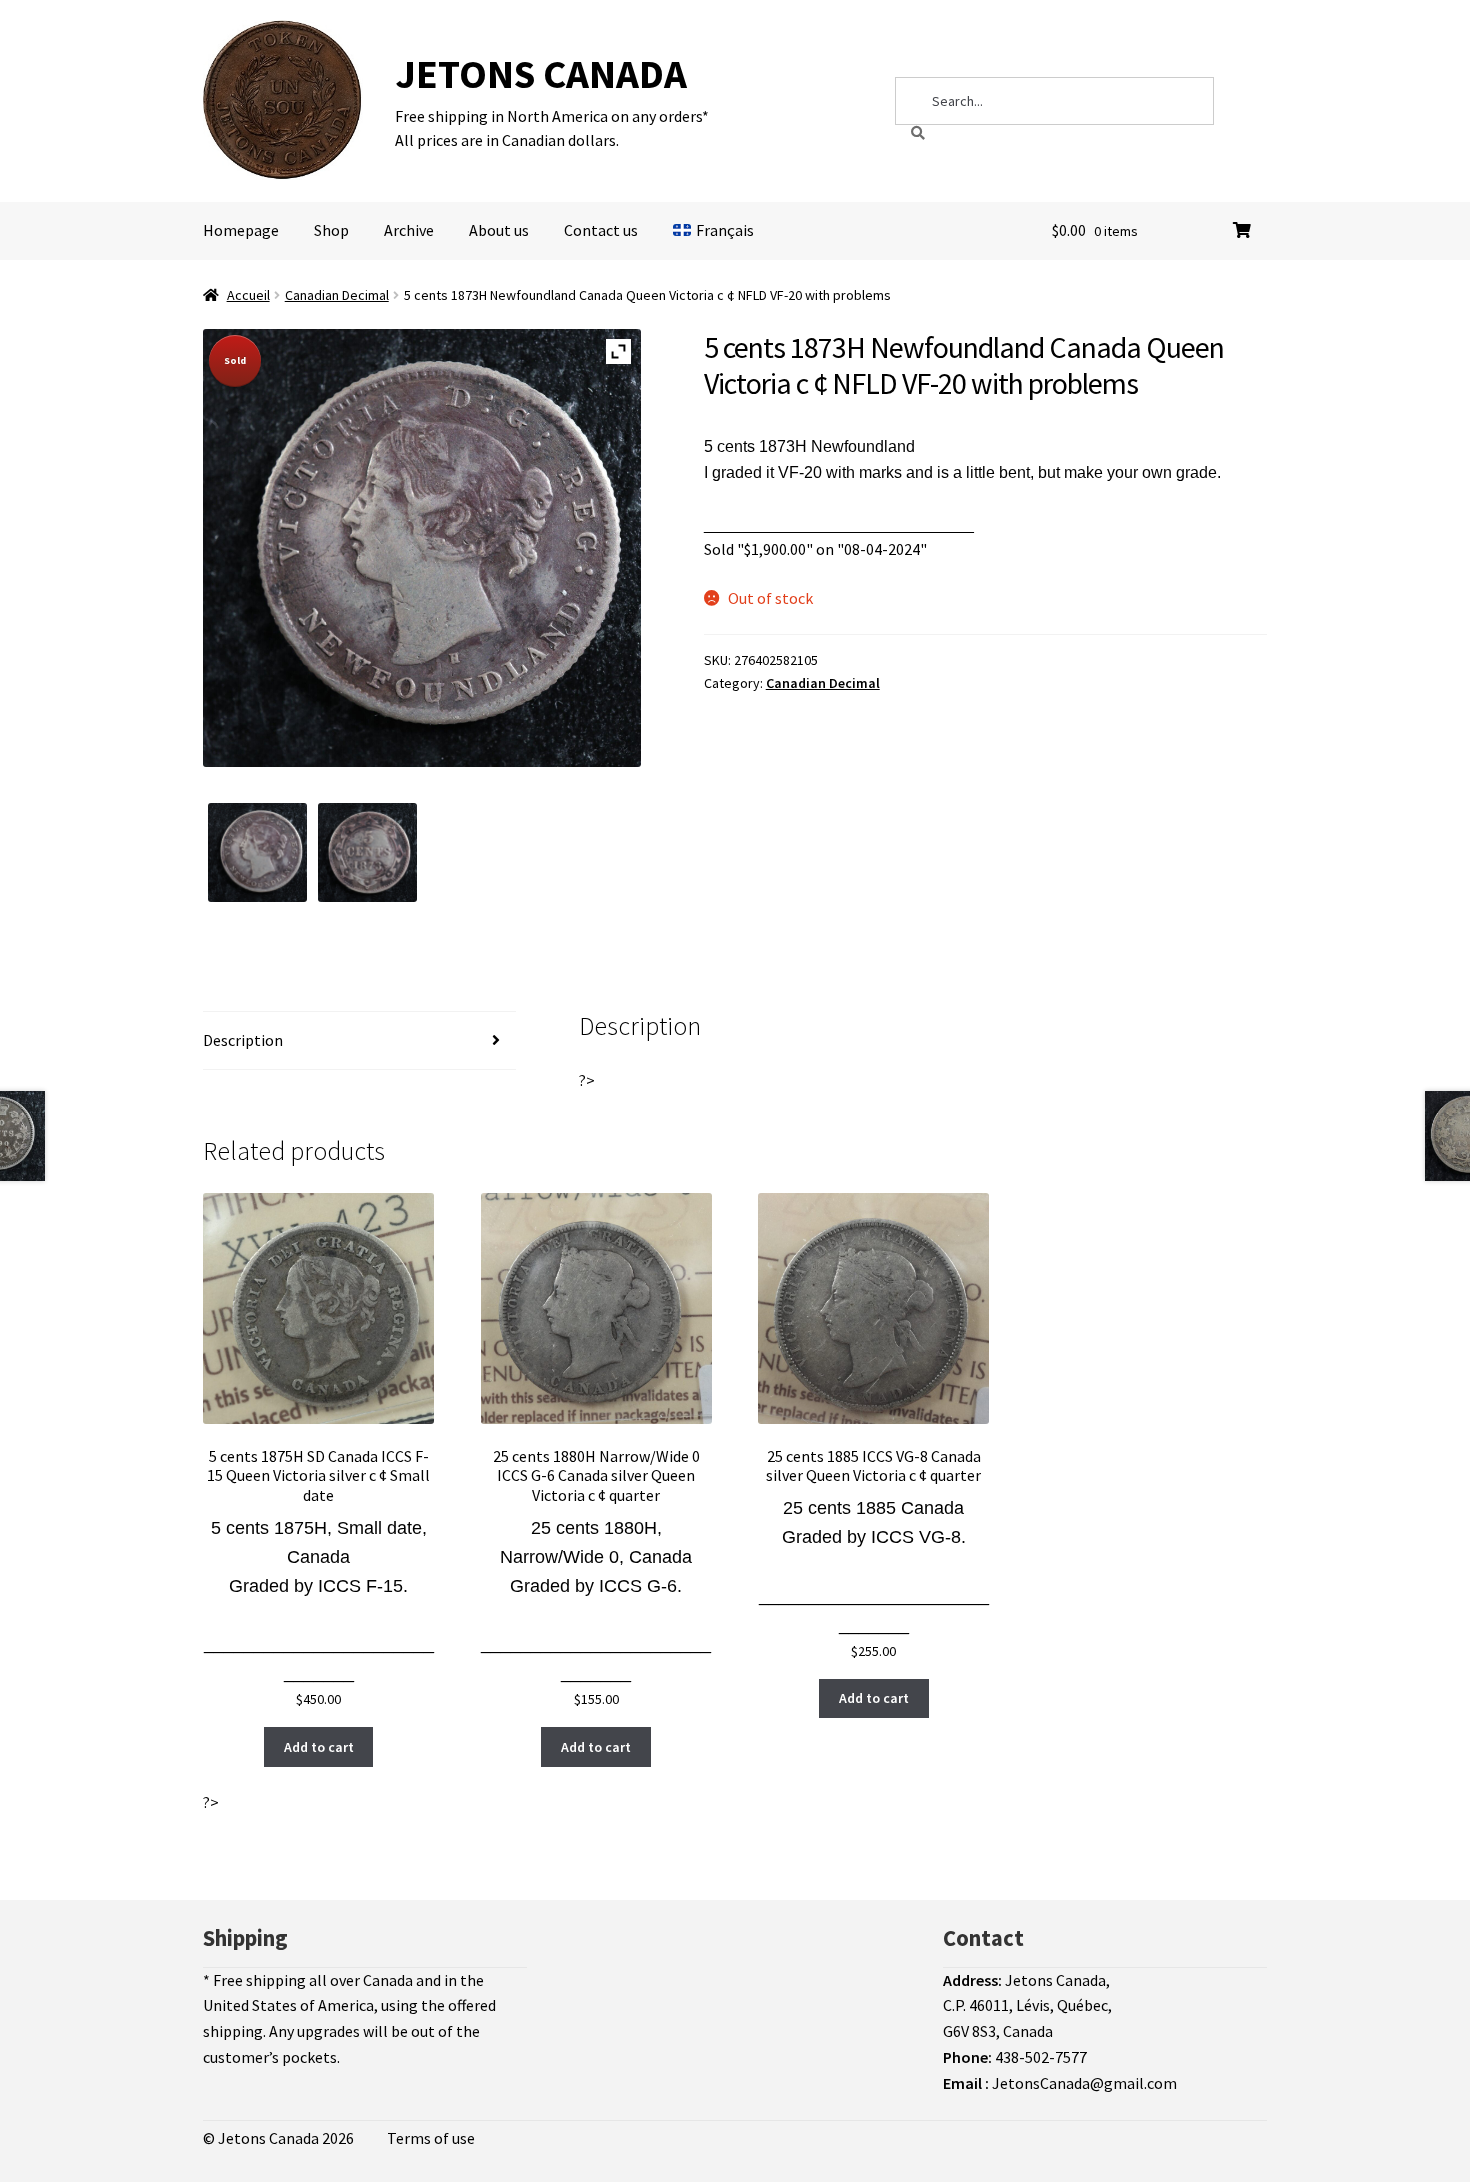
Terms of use (431, 2138)
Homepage (241, 230)
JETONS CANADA (541, 74)
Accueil (248, 295)
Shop (331, 230)
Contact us (601, 230)
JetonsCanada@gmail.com (1084, 2083)
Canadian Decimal (337, 295)
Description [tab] (243, 1040)
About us (499, 230)
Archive (409, 230)
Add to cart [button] (319, 1747)
